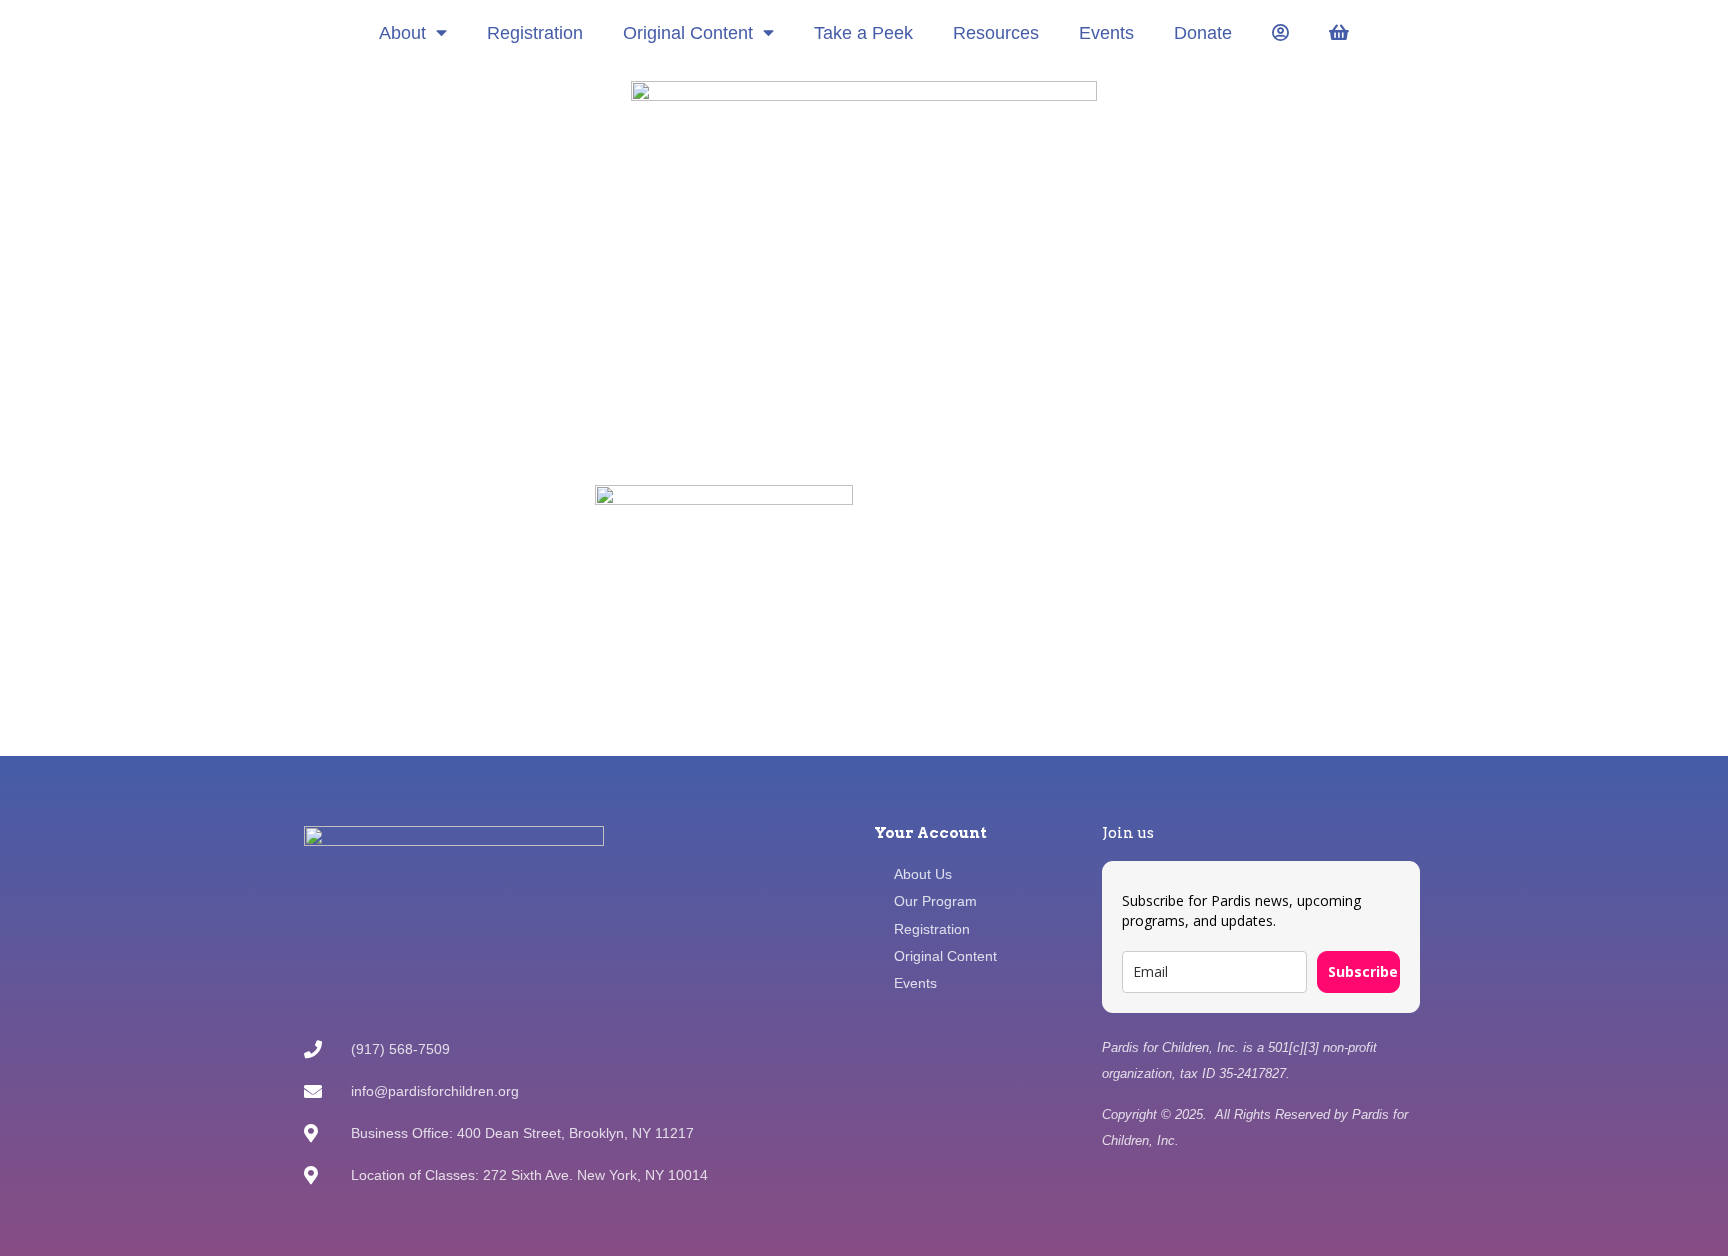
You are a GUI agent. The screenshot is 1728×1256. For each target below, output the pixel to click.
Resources (996, 33)
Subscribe (1363, 971)
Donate (1203, 33)
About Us (923, 874)
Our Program (935, 901)
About (402, 33)
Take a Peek (863, 33)
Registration (535, 33)
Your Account (930, 833)
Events (1106, 33)
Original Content (688, 33)
